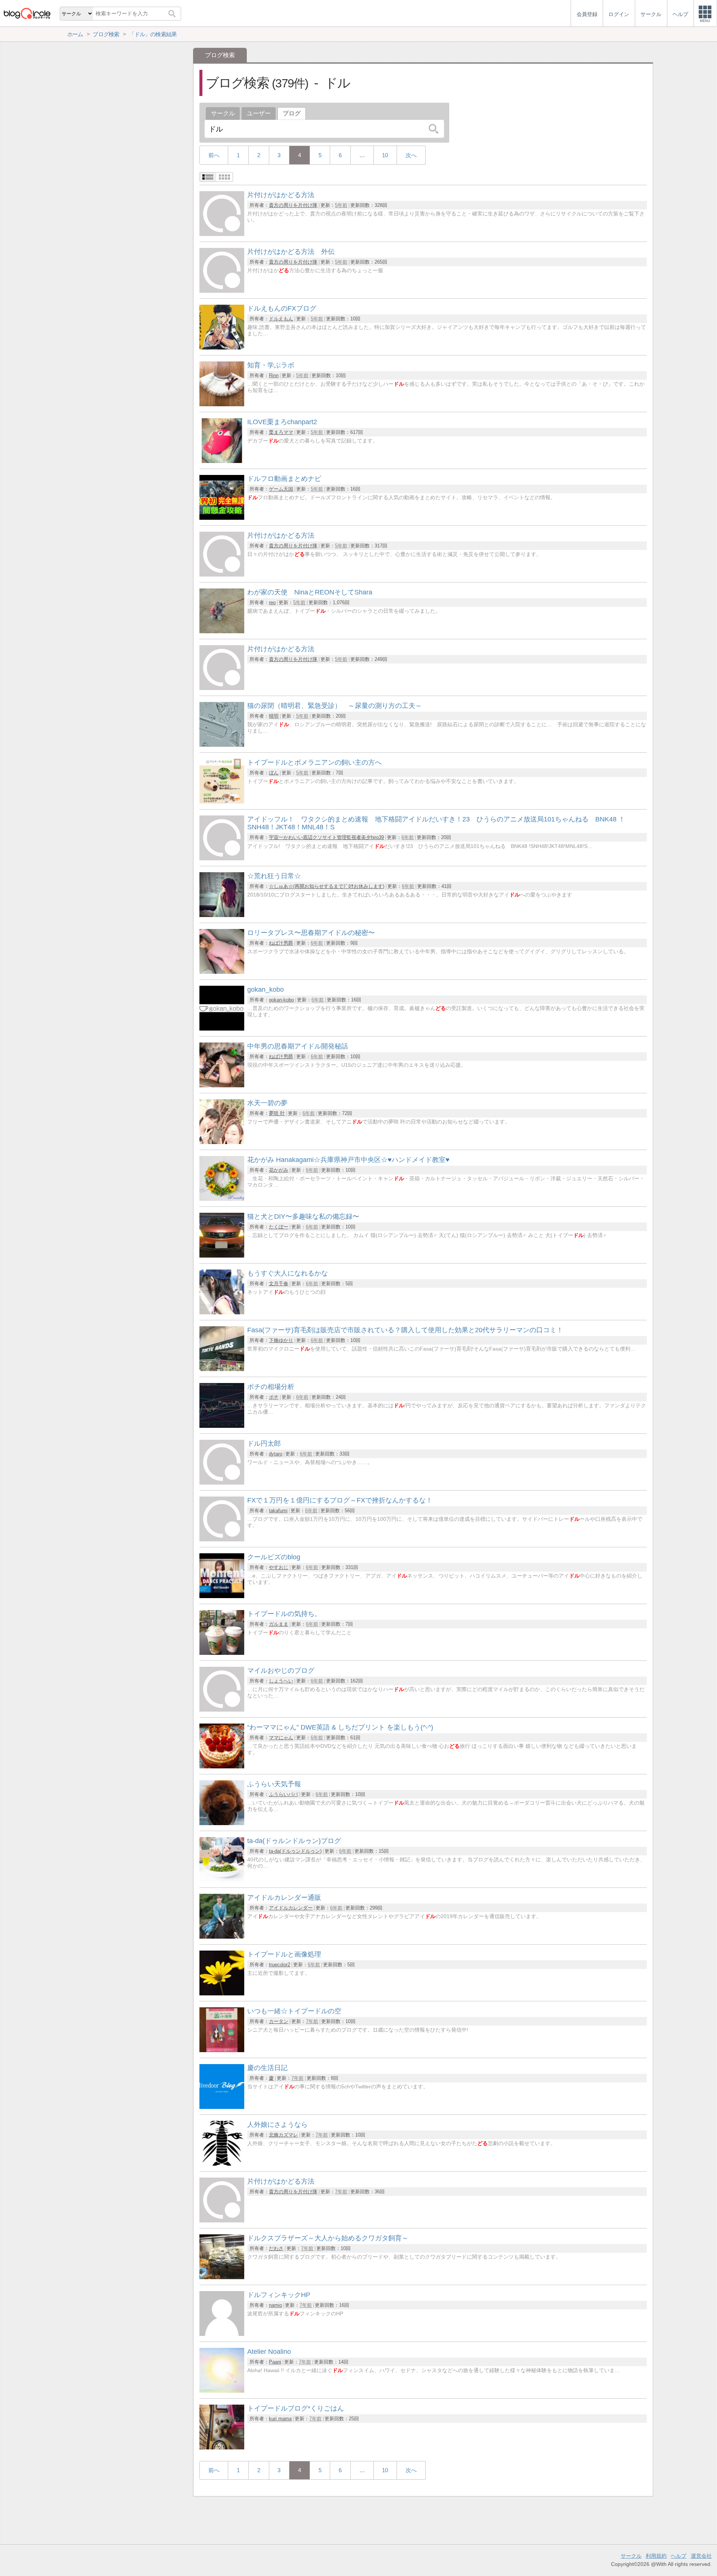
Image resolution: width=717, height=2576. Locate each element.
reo (272, 602)
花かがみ (279, 1170)
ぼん (274, 773)
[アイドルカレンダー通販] (222, 1937)
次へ (411, 155)
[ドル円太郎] (222, 1483)
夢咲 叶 (277, 1113)
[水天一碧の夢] (222, 1142)
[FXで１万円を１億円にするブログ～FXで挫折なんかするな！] (222, 1539)
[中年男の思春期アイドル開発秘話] (222, 1085)
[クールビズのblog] (222, 1596)
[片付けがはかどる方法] (222, 234)
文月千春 (279, 1284)
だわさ (276, 2248)
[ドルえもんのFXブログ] (222, 347)
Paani (275, 2362)
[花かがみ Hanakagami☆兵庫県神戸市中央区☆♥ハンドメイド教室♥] (222, 1199)
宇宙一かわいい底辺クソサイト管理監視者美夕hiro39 (326, 837)
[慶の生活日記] (222, 2107)
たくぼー (279, 1227)
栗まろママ (281, 432)
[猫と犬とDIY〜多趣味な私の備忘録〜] (222, 1256)
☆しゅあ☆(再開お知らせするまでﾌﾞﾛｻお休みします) (327, 886)
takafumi (278, 1511)
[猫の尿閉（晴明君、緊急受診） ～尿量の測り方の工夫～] (222, 745)
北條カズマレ (283, 2135)
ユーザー (259, 113)
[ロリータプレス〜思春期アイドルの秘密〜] (222, 972)
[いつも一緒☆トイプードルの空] (222, 2050)
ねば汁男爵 (281, 943)
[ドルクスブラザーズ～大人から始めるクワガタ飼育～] (222, 2277)
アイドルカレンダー (291, 1908)
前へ (214, 155)
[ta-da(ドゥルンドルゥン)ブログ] (222, 1880)
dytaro (276, 1454)
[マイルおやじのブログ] (222, 1710)
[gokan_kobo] (222, 1028)
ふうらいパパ (283, 1794)
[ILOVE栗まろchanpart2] (222, 461)
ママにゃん (281, 1738)
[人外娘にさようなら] (222, 2164)
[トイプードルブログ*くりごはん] (222, 2447)
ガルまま (279, 1624)
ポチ (274, 1397)
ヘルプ (679, 2556)
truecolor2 (280, 1965)
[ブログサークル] (27, 13)
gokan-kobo (281, 1000)
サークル (223, 113)
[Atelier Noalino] (222, 2391)
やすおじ (279, 1567)
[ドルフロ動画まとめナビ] (222, 518)
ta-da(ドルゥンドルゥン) (295, 1851)
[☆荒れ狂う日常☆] (222, 915)
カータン (279, 2021)
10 (385, 155)
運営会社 (701, 2556)
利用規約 (656, 2556)
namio (275, 2305)
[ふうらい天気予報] (222, 1823)
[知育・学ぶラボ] (222, 404)
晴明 (274, 716)
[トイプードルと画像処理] (222, 1993)
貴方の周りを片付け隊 (293, 205)
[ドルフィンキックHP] (222, 2334)
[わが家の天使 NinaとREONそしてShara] (222, 631)
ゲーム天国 (281, 489)
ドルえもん (281, 319)
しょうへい (281, 1681)
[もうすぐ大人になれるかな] (222, 1312)
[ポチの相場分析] (222, 1426)
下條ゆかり (281, 1340)
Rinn (274, 375)
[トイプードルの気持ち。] (222, 1653)
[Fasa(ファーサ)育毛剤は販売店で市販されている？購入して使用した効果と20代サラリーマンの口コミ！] (222, 1369)
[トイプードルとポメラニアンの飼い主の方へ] (222, 801)
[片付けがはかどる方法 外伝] (222, 291)
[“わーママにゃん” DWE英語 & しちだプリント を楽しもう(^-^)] (222, 1766)
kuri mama (280, 2419)
